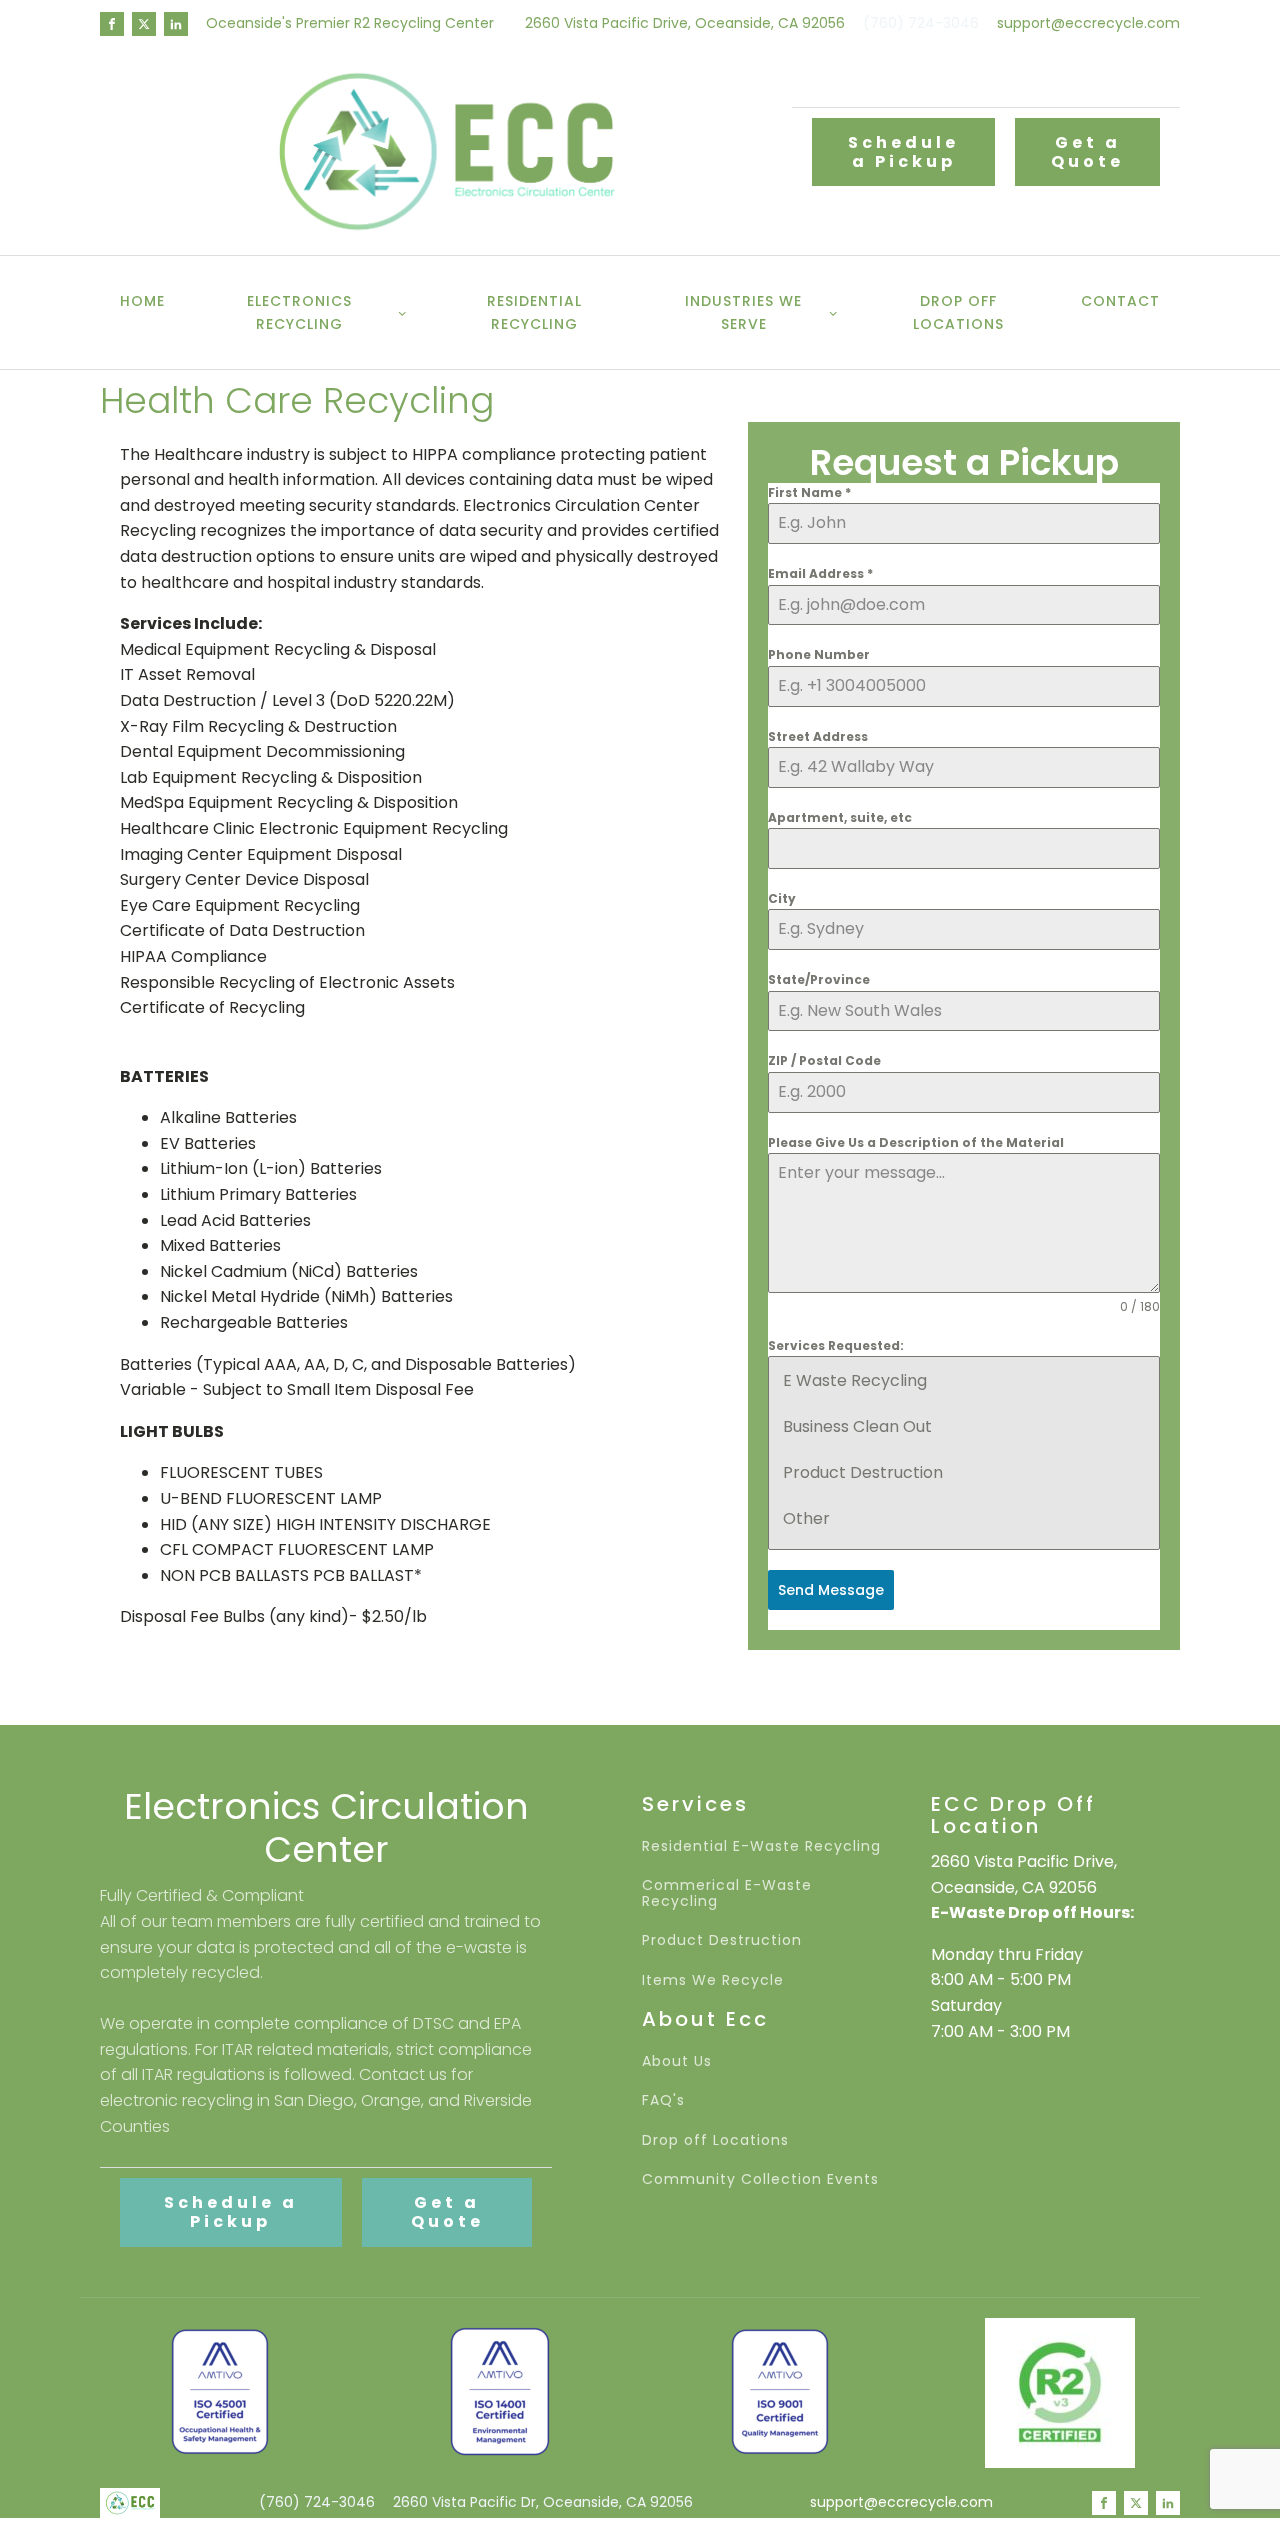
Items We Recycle (713, 1980)
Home (142, 301)
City (782, 898)
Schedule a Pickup (903, 152)
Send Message (831, 1590)
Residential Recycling (534, 312)
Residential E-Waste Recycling (761, 1846)
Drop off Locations (958, 312)
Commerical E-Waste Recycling (727, 1893)
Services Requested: (836, 1345)
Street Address (818, 736)
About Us (677, 2061)
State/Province (819, 979)
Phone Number (819, 654)
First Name (809, 492)
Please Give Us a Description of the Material (916, 1142)
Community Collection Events (760, 2179)
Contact (1120, 301)
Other (806, 1518)
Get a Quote (1087, 152)
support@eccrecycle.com (1088, 23)
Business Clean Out (857, 1426)
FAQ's (663, 2100)
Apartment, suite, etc (840, 817)
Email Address (820, 573)
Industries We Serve (743, 312)
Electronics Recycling (299, 312)
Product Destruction (863, 1472)
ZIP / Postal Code (824, 1060)
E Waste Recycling (855, 1380)
